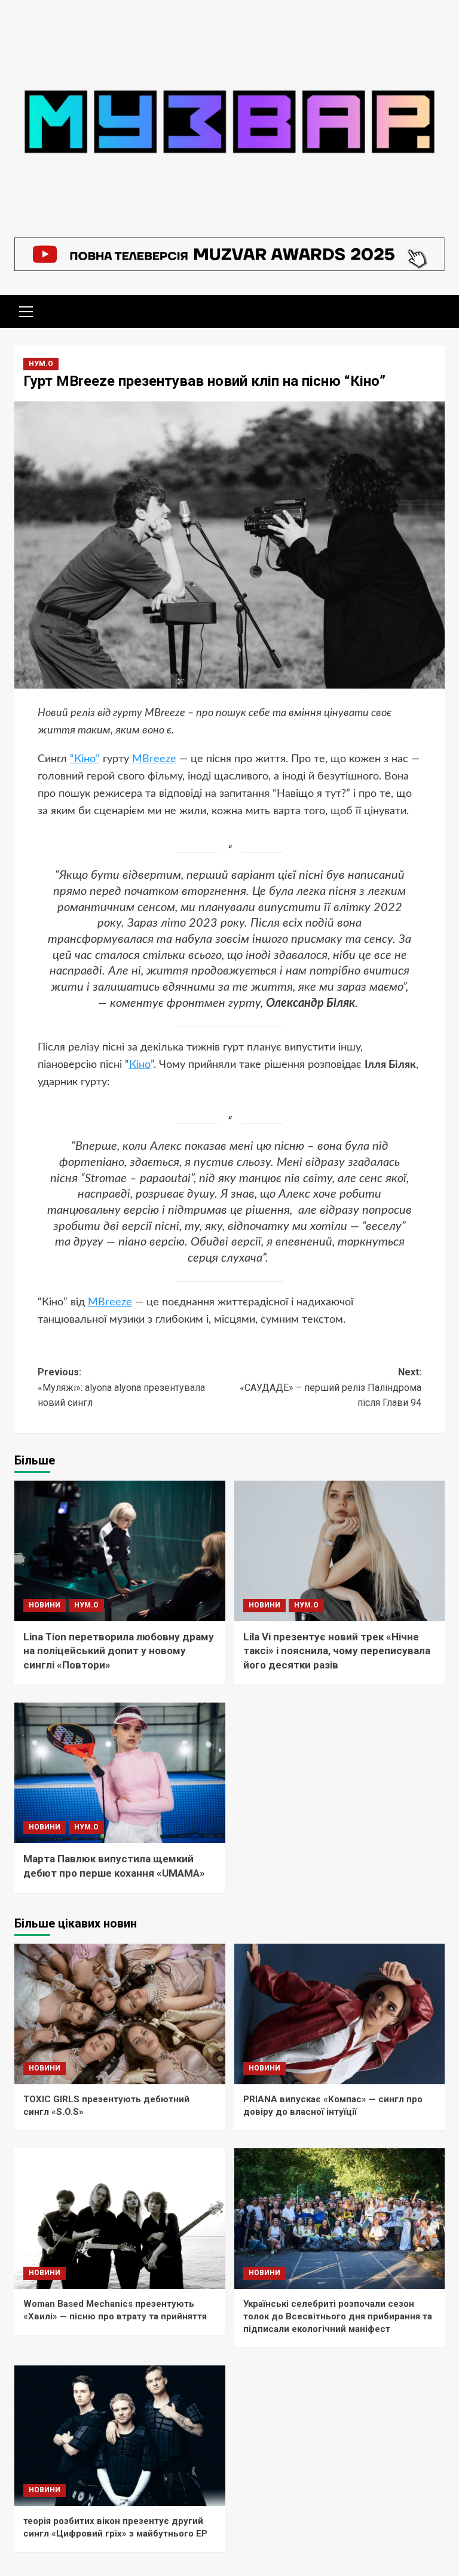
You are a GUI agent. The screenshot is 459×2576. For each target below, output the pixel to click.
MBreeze (154, 759)
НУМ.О (41, 364)
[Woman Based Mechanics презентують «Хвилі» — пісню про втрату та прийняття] (120, 2219)
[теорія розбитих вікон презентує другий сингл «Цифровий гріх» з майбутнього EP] (120, 2436)
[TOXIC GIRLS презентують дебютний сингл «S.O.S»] (120, 2014)
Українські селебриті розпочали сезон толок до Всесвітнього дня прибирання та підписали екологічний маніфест (338, 2316)
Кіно (140, 1065)
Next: (331, 1387)
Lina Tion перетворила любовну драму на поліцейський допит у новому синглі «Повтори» (119, 1651)
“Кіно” (85, 759)
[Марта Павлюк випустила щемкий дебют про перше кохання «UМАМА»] (120, 1773)
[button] (26, 310)
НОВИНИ (45, 1605)
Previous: (121, 1387)
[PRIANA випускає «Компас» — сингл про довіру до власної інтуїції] (340, 2014)
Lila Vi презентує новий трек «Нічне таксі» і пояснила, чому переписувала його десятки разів (337, 1651)
